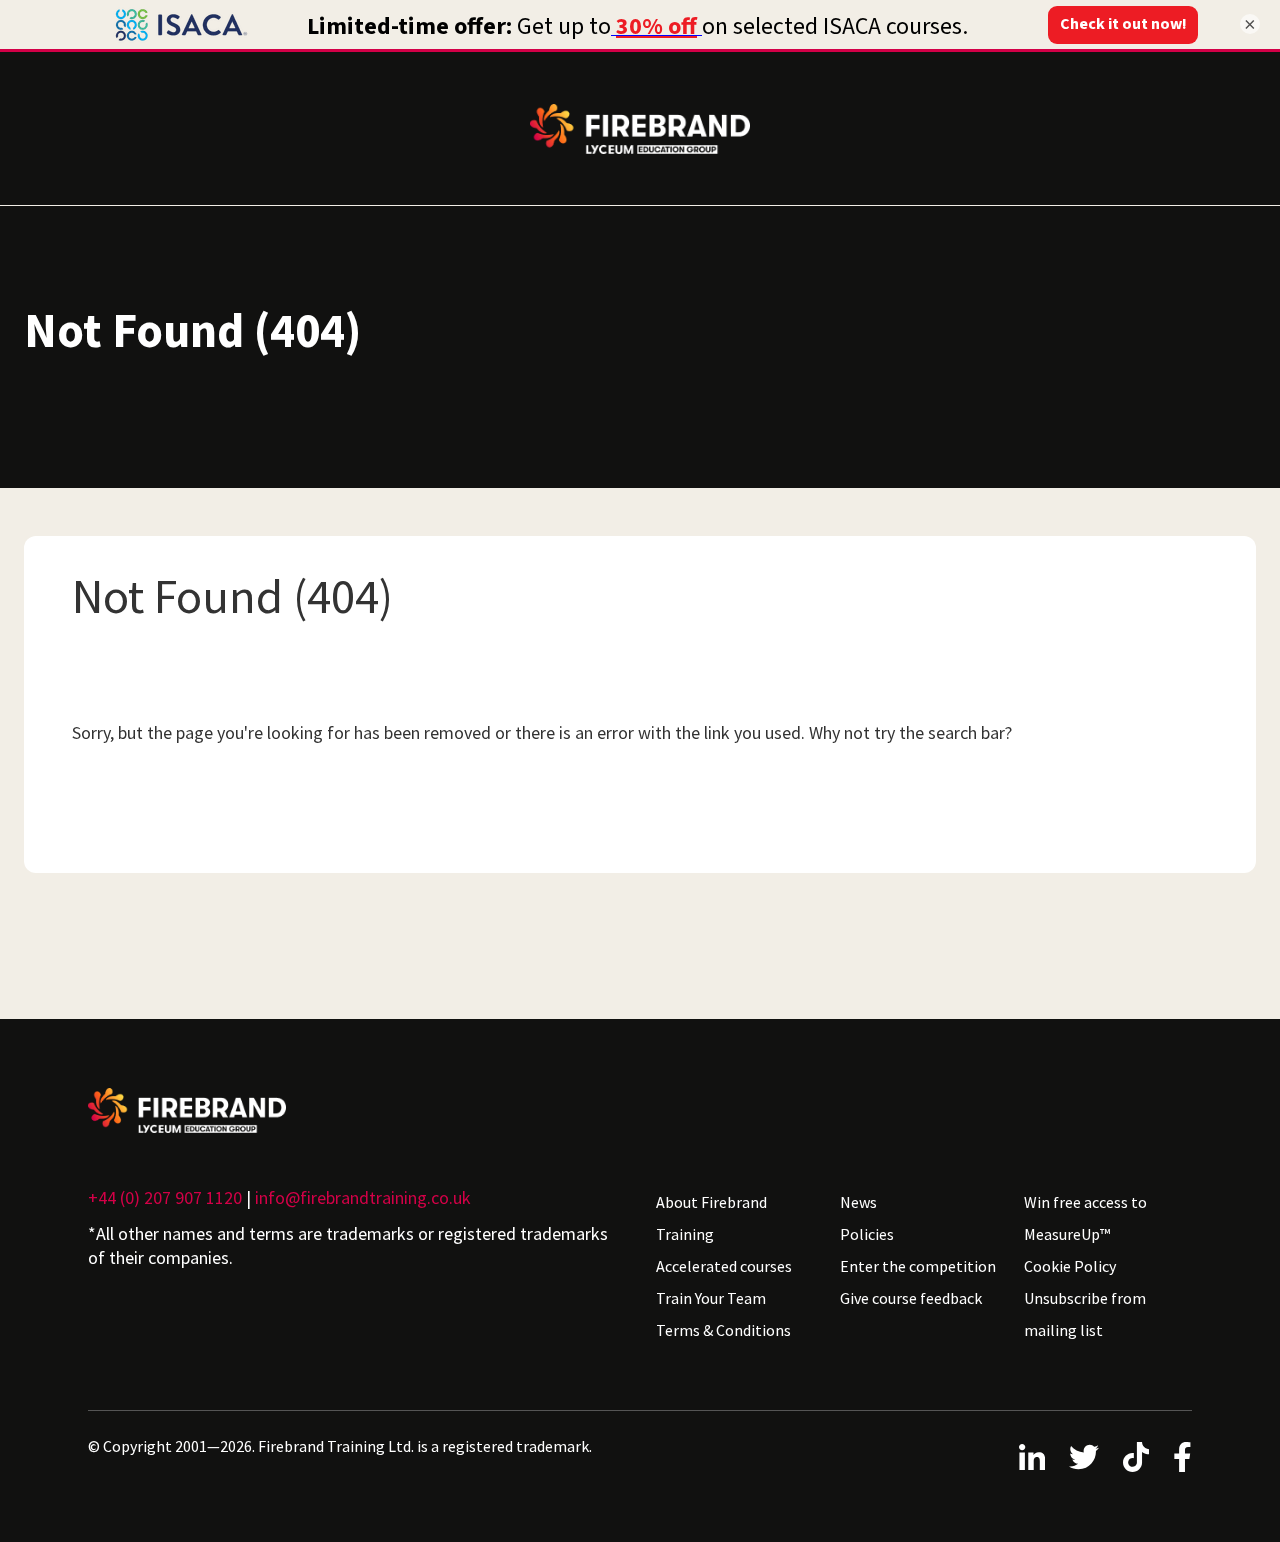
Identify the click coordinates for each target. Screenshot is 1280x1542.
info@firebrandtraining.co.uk (363, 1197)
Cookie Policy (1070, 1266)
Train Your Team (711, 1298)
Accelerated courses (724, 1266)
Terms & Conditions (723, 1330)
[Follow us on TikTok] (1136, 1457)
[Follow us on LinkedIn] (1032, 1457)
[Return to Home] (356, 1110)
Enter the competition (918, 1266)
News (858, 1202)
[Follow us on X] (1084, 1457)
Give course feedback (911, 1298)
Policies (867, 1234)
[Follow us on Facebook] (1182, 1457)
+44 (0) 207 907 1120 (165, 1197)
